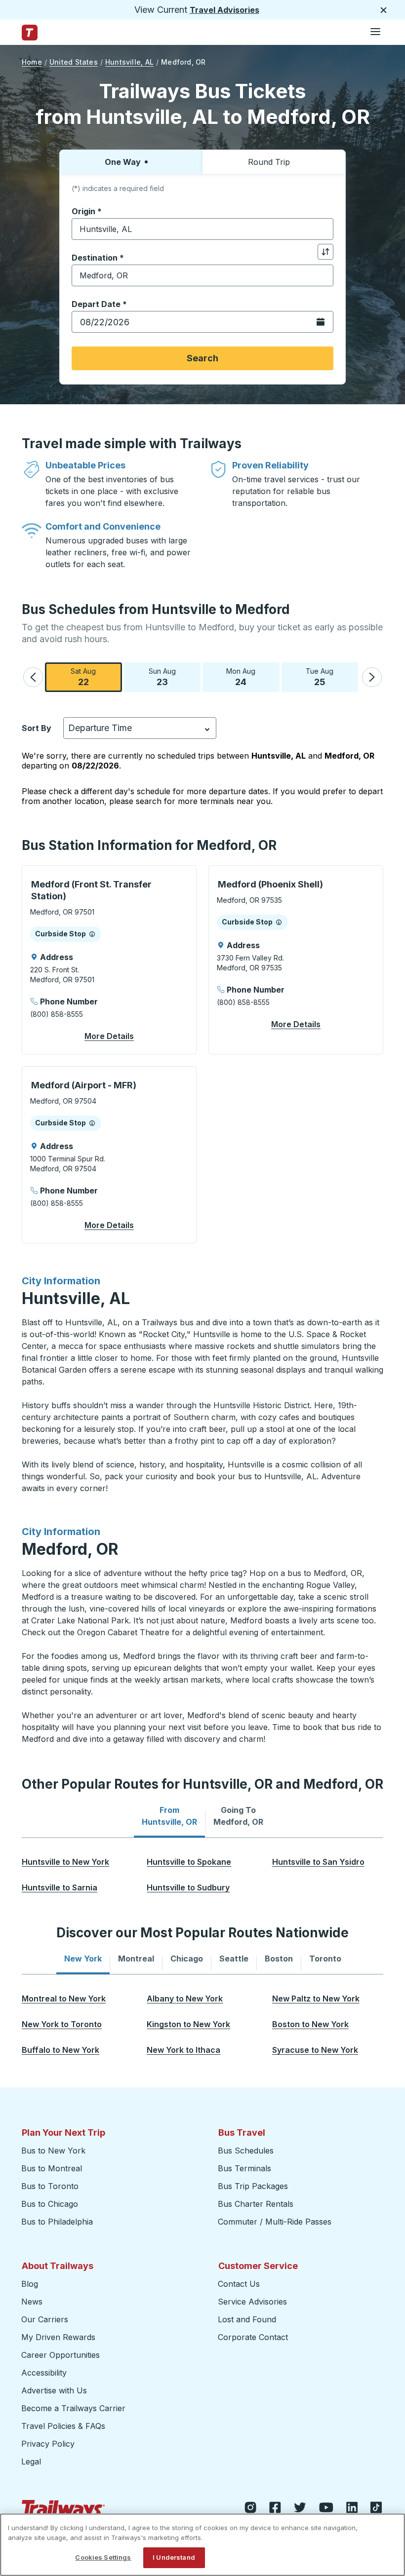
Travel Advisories (224, 10)
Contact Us (239, 2284)
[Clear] (323, 229)
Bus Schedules (246, 2151)
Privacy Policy (48, 2444)
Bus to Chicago (50, 2204)
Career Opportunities (61, 2355)
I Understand (174, 2557)
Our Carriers (45, 2319)
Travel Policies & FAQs (63, 2426)
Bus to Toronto (50, 2186)
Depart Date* (99, 304)
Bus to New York (53, 2151)
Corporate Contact (253, 2337)
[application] (109, 960)
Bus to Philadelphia (57, 2222)
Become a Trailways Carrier (75, 2408)
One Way (123, 162)
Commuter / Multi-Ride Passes (275, 2222)
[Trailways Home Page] (30, 33)
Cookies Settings (103, 2557)
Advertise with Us (54, 2390)
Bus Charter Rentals (256, 2204)
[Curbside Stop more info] (92, 934)
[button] (33, 677)
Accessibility (44, 2373)
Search (202, 358)
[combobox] (202, 229)
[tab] (169, 1816)
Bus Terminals (244, 2168)
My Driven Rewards (58, 2337)
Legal (31, 2461)
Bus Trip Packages (253, 2186)
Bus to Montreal (52, 2168)
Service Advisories (252, 2302)
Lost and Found (247, 2319)
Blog (30, 2284)
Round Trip (269, 162)
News (32, 2302)
